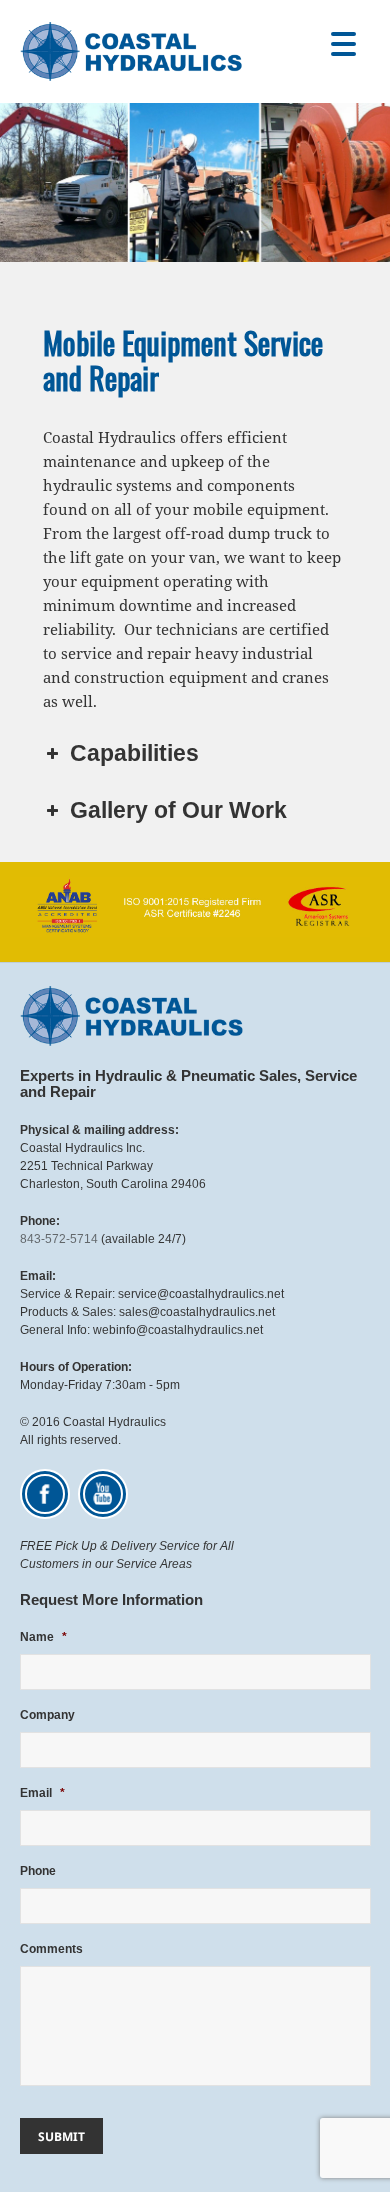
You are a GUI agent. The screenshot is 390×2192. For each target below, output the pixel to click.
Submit (61, 2136)
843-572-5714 (59, 1239)
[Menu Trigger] (343, 42)
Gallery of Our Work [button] (178, 810)
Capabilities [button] (134, 753)
